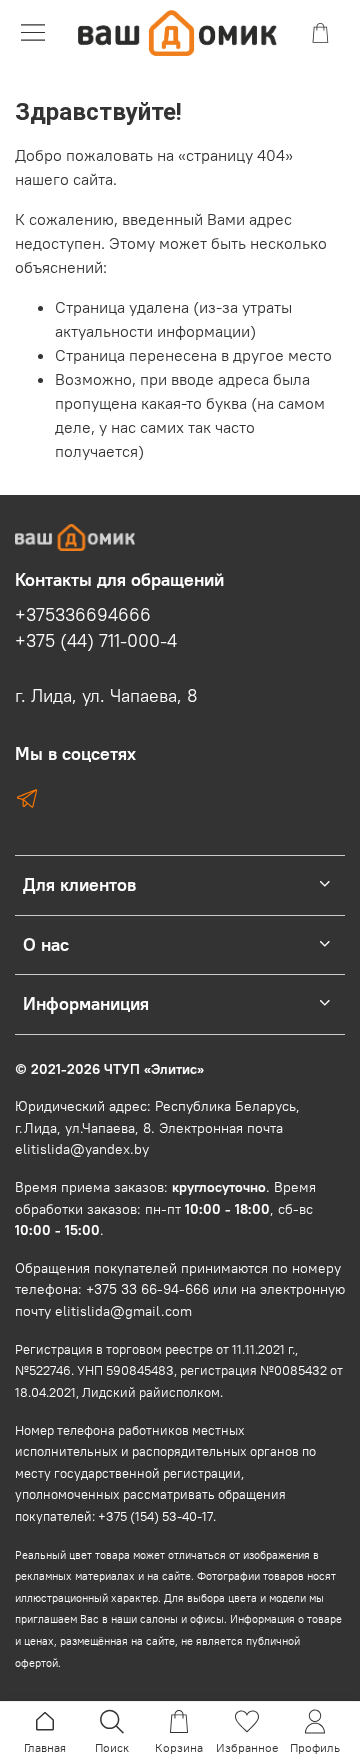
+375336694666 (83, 615)
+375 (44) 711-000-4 (96, 641)
